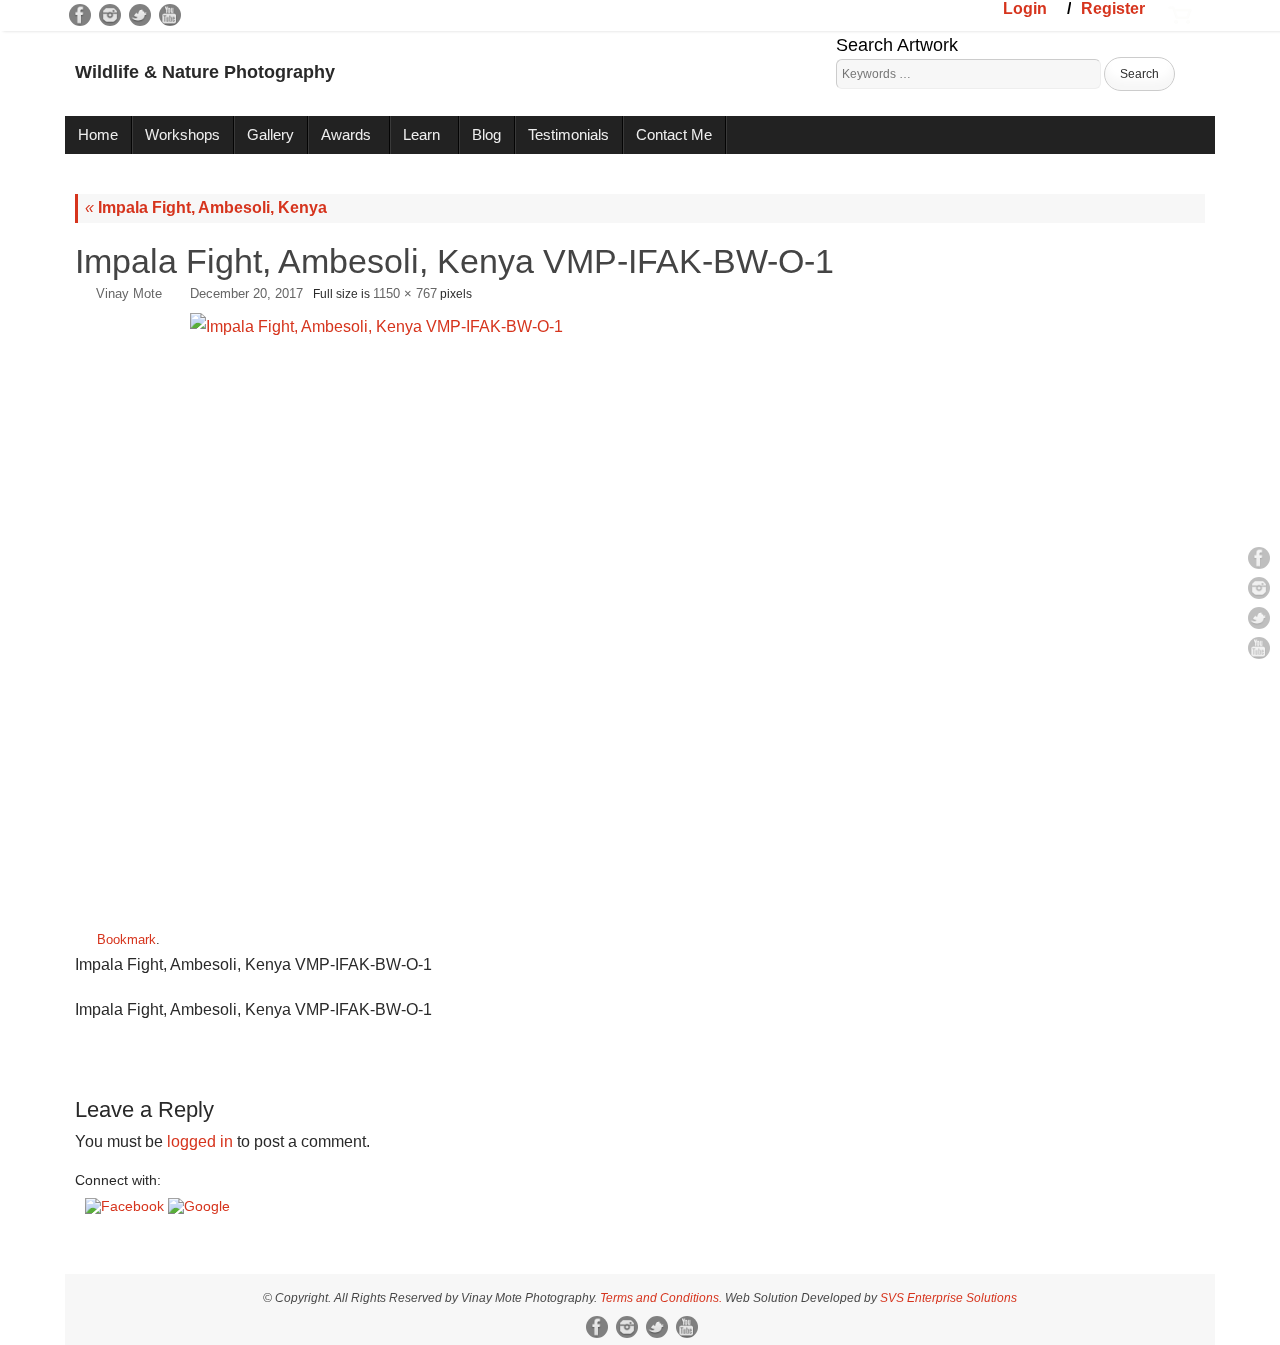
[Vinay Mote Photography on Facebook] (80, 15)
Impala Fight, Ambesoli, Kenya (206, 207)
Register (1113, 8)
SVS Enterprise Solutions (948, 1298)
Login (1025, 8)
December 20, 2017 (246, 293)
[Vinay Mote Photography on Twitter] (140, 15)
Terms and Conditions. (661, 1298)
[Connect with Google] (199, 1206)
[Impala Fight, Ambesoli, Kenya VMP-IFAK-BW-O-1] (640, 613)
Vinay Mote (129, 293)
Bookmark (126, 939)
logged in (200, 1141)
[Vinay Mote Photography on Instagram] (110, 15)
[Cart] (1180, 13)
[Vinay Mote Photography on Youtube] (170, 15)
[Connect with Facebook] (126, 1206)
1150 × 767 (405, 293)
